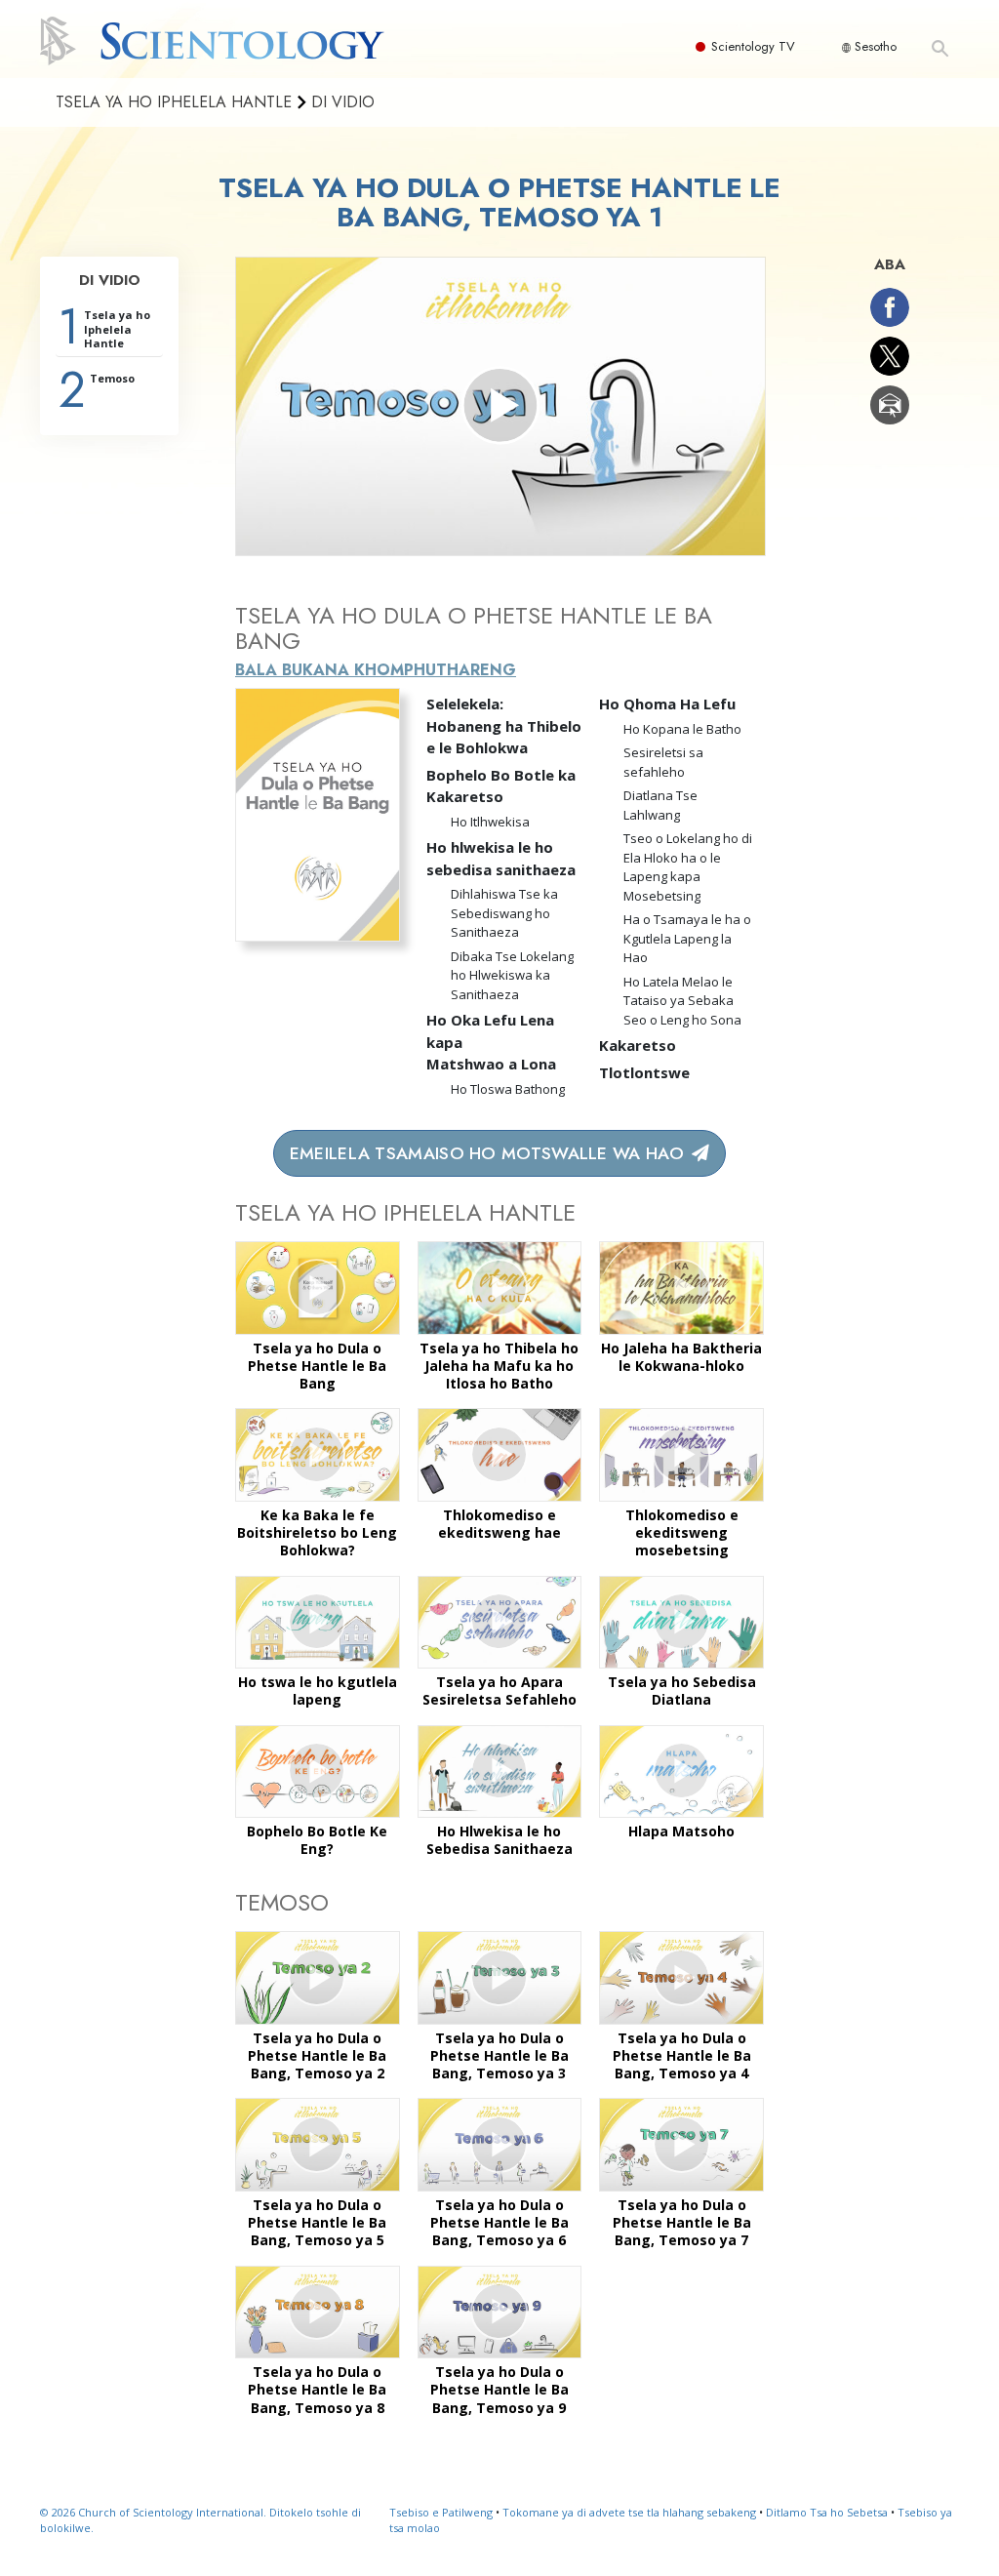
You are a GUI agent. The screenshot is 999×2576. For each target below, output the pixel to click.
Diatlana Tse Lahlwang (660, 805)
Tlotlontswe (644, 1072)
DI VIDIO (110, 280)
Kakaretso (638, 1045)
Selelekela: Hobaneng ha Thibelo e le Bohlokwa (504, 725)
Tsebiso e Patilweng (441, 2512)
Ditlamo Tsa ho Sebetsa (827, 2512)
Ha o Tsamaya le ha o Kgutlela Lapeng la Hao (687, 938)
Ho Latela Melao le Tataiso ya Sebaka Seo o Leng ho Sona (682, 1001)
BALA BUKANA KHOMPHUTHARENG (376, 670)
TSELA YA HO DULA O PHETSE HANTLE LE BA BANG (474, 628)
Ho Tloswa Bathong (508, 1089)
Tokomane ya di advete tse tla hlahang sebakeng (629, 2512)
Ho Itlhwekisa (490, 822)
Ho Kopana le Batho (682, 729)
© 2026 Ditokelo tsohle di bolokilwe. (200, 2520)
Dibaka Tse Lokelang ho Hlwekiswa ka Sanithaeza (512, 975)
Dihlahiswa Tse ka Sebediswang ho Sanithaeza (504, 913)
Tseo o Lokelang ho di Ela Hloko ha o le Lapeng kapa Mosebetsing (688, 867)
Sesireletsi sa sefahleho (663, 762)
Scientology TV (753, 46)
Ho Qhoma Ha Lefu (667, 704)
